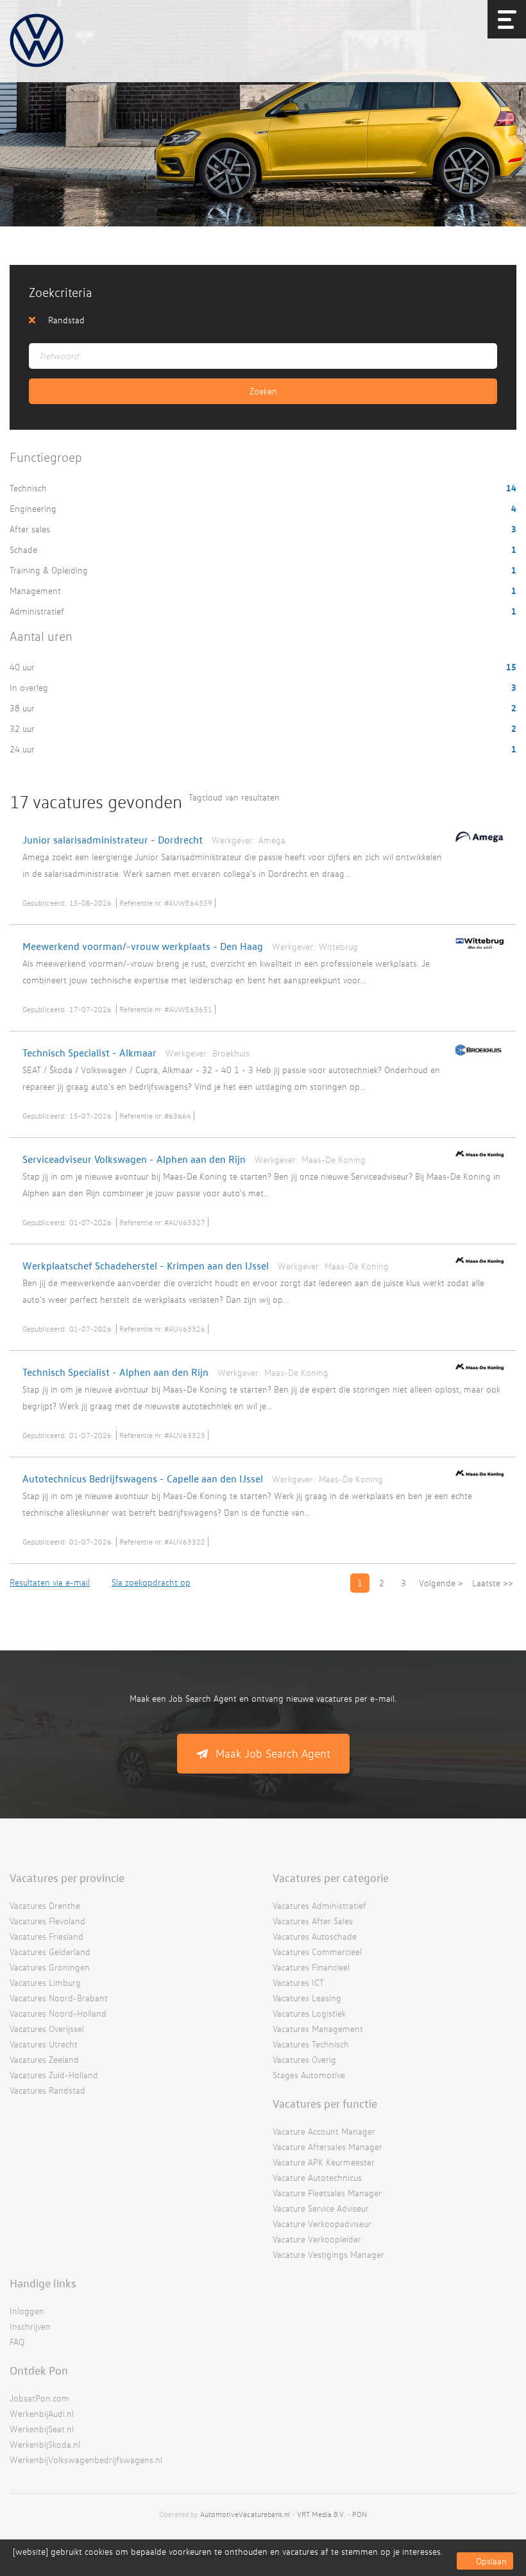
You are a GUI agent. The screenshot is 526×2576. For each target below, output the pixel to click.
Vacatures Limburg (45, 1982)
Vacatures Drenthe (45, 1905)
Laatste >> (493, 1583)
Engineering (34, 508)
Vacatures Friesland (47, 1936)
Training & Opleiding (50, 570)
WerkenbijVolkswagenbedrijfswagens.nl (86, 2460)
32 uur (23, 728)
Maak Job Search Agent (273, 1753)
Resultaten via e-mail (50, 1582)
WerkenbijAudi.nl (42, 2413)
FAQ (17, 2342)
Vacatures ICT (298, 1982)
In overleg (30, 687)
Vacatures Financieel (311, 1967)
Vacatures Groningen (50, 1967)
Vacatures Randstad (47, 2090)
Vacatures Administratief (319, 1905)
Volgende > (441, 1583)
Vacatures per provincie (67, 1877)
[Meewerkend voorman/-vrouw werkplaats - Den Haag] (476, 953)
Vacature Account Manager (324, 2131)
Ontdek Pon (39, 2370)
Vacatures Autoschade (315, 1936)
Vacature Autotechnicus (317, 2177)
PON (360, 2514)
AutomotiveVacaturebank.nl (245, 2514)
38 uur (23, 708)
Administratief (38, 611)
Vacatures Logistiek (309, 2013)
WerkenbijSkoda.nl (45, 2444)
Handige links (43, 2283)
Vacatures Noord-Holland (58, 2013)
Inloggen (27, 2311)
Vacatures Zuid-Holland (54, 2075)
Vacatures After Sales (313, 1921)
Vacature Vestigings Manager (328, 2254)
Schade (25, 549)
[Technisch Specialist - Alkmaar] (476, 1058)
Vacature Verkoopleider (317, 2239)
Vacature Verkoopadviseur (322, 2224)
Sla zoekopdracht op (151, 1582)
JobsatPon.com (39, 2398)
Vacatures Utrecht (44, 2044)
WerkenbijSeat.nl (42, 2429)
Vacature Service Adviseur (321, 2208)
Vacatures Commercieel (317, 1952)
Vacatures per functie (325, 2103)
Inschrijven (30, 2326)
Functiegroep (46, 457)
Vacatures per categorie (331, 1877)
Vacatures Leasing (307, 1998)
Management (37, 590)
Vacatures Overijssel (47, 2029)
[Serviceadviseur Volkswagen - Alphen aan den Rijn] (476, 1160)
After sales (31, 529)
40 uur (23, 667)
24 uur (23, 749)
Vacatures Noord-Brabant (59, 1998)
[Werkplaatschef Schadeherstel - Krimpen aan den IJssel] (476, 1266)
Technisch (30, 488)
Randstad (66, 320)
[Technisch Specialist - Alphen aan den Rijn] (476, 1373)
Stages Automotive (309, 2075)
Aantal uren (41, 636)
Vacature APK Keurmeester (324, 2162)
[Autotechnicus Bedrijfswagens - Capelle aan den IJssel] (476, 1479)
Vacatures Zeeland (44, 2059)
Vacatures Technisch (311, 2044)
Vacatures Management (318, 2029)
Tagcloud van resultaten (234, 797)
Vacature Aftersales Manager (327, 2147)
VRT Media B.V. (321, 2514)
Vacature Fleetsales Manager (327, 2193)
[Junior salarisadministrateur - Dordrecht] (476, 845)
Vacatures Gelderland (50, 1952)
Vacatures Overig (304, 2059)
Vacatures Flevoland (47, 1921)
